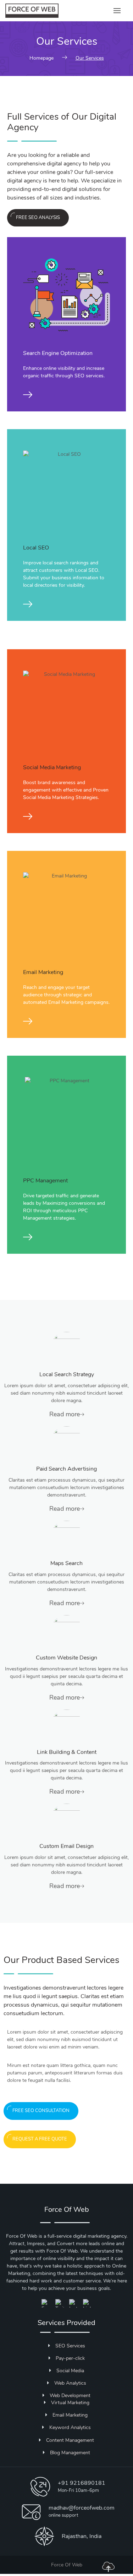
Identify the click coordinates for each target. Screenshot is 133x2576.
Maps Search (66, 1563)
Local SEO (36, 548)
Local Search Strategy (67, 1374)
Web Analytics (70, 2383)
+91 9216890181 (82, 2483)
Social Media (70, 2371)
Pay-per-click (70, 2358)
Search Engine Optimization (58, 353)
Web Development (70, 2395)
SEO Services (70, 2346)
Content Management (70, 2440)
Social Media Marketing (52, 767)
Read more (65, 1414)
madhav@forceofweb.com (82, 2508)
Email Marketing (43, 972)
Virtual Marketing (70, 2403)
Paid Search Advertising (66, 1469)
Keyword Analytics (70, 2427)
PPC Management (45, 1181)
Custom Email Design (66, 1846)
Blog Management (70, 2453)
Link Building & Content (67, 1752)
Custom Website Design (66, 1658)
